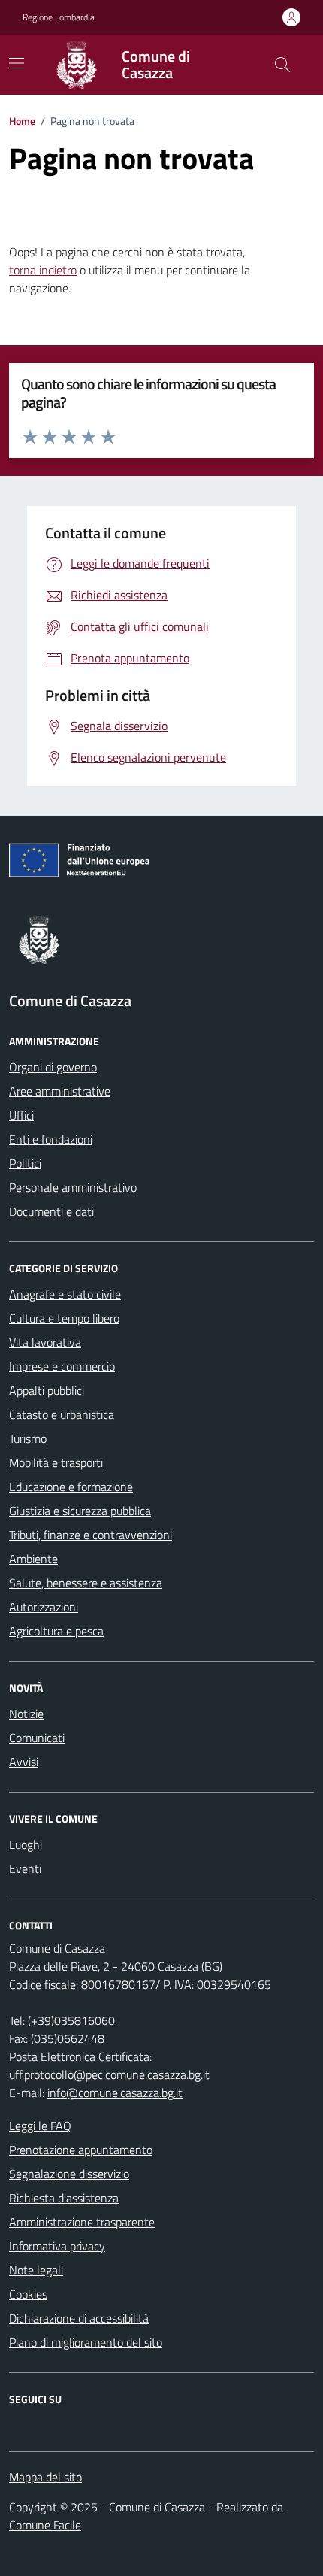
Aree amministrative (60, 1091)
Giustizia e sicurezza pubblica (80, 1511)
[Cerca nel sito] (282, 65)
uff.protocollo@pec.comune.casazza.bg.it (109, 2074)
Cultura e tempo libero (64, 1318)
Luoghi (26, 1844)
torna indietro (43, 270)
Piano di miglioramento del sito (86, 2342)
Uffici (21, 1115)
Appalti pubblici (47, 1390)
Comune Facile (45, 2525)
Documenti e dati (51, 1211)
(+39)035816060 (71, 2020)
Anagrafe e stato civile (65, 1294)
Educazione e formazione (71, 1487)
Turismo (28, 1438)
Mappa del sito (45, 2477)
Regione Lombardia (59, 17)
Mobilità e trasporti (56, 1462)
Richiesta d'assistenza (64, 2198)
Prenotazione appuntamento (81, 2150)
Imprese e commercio (62, 1366)
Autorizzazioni (44, 1607)
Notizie (26, 1714)
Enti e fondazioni (51, 1139)
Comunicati (37, 1738)
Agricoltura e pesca (56, 1631)
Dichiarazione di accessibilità (79, 2318)
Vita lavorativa (45, 1342)
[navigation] (17, 63)
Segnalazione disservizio (69, 2174)
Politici (25, 1163)
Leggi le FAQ (40, 2126)
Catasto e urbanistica (62, 1414)
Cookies (28, 2294)
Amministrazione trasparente (82, 2222)
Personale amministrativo (73, 1187)
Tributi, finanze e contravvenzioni (91, 1535)
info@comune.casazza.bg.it (115, 2093)
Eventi (25, 1868)
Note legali (36, 2270)
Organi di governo (53, 1067)
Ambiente (33, 1559)
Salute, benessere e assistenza (86, 1583)
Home (22, 121)
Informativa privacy (57, 2246)
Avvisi (24, 1762)
